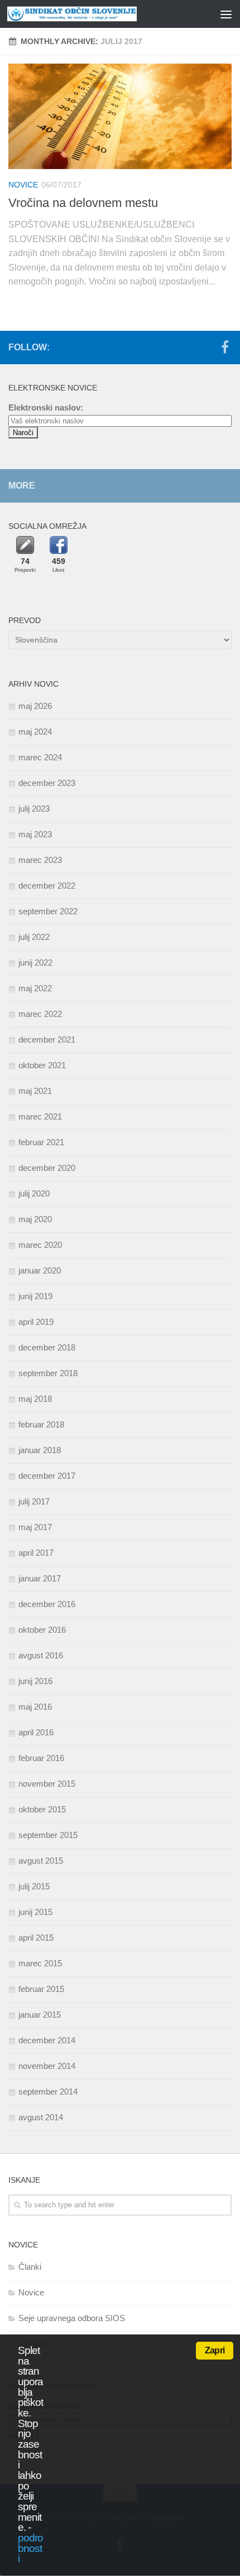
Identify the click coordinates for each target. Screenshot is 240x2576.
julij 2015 (34, 1886)
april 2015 (36, 1938)
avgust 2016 (41, 1655)
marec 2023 (40, 860)
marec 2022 (40, 1014)
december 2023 (47, 783)
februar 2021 (41, 1142)
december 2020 (47, 1168)
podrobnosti (30, 2548)
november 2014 (47, 2066)
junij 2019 (35, 1296)
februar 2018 (41, 1424)
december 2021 (47, 1039)
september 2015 (48, 1835)
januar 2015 (40, 2015)
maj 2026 (35, 706)
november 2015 (47, 1784)
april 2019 (36, 1322)
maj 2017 (35, 1527)
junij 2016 (35, 1681)
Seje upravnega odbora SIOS (72, 2318)
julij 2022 (34, 937)
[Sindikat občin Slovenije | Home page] (94, 14)
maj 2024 (35, 732)
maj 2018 (35, 1399)
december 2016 (47, 1604)
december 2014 (47, 2040)
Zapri (215, 2350)
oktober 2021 (42, 1065)
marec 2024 (40, 757)
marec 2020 (40, 1245)
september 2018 (48, 1373)
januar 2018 (40, 1450)
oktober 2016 (42, 1630)
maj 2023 (35, 834)
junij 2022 (35, 963)
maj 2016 (35, 1707)
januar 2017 (40, 1578)
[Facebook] (225, 347)
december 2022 (47, 886)
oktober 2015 (42, 1809)
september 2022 (48, 911)
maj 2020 (35, 1219)
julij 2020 (34, 1193)
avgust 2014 (41, 2117)
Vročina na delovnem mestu (83, 203)
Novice (23, 185)
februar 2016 (41, 1758)
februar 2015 (41, 1989)
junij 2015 (35, 1912)
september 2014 (48, 2092)
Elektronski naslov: (46, 407)
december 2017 (47, 1476)
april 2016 (36, 1732)
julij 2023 (34, 809)
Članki (30, 2267)
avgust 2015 (41, 1861)
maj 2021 (35, 1091)
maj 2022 (35, 988)
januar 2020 (40, 1270)
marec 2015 (40, 1963)
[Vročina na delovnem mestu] (120, 116)
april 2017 (36, 1553)
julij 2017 (34, 1501)
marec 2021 (40, 1116)
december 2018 (47, 1347)
